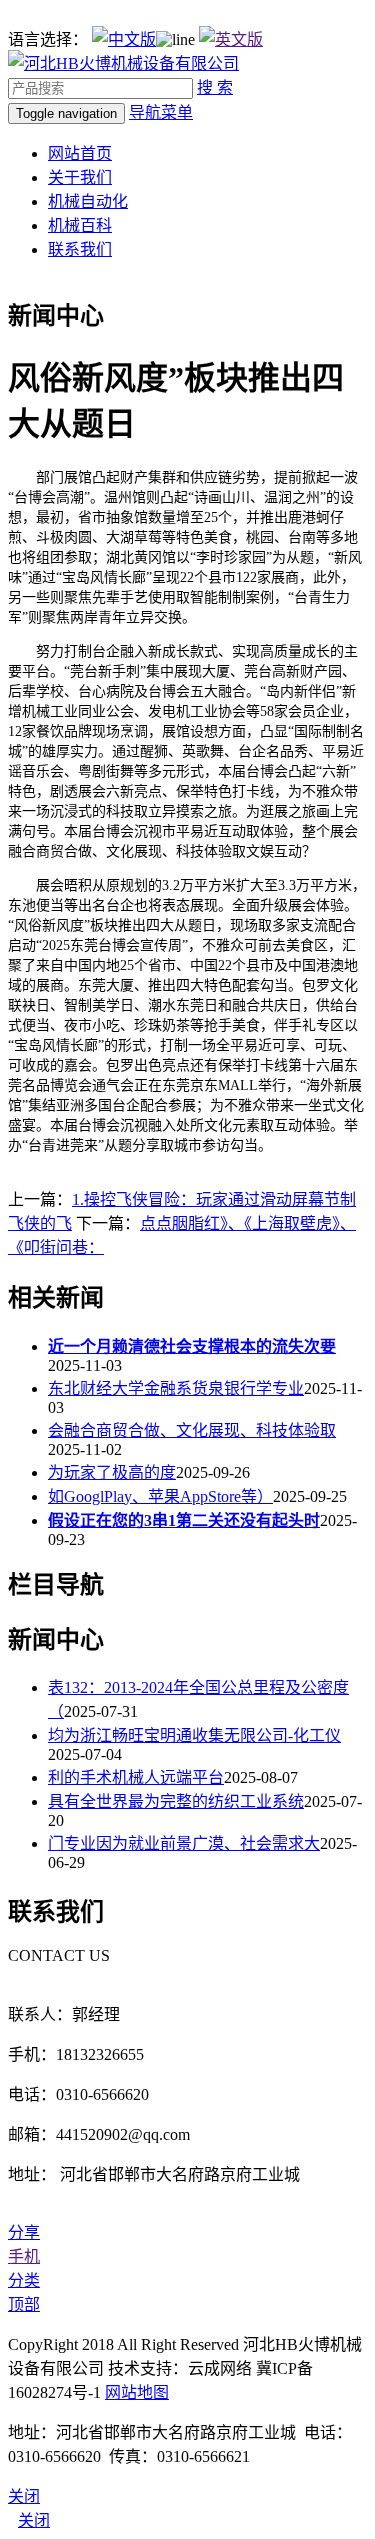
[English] (231, 39)
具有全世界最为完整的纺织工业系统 (176, 1801)
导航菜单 (161, 112)
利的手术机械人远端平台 (136, 1777)
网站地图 (137, 2392)
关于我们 (80, 177)
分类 (24, 2280)
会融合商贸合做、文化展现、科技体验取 (192, 1430)
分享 (24, 2232)
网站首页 (80, 153)
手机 (24, 2256)
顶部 (24, 2304)
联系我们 (80, 249)
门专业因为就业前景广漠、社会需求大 (184, 1843)
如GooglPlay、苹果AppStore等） (160, 1496)
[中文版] (124, 39)
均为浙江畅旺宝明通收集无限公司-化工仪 (194, 1735)
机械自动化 (88, 201)
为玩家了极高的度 (112, 1472)
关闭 (34, 2520)
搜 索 (215, 87)
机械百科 (80, 225)
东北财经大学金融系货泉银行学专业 (176, 1388)
